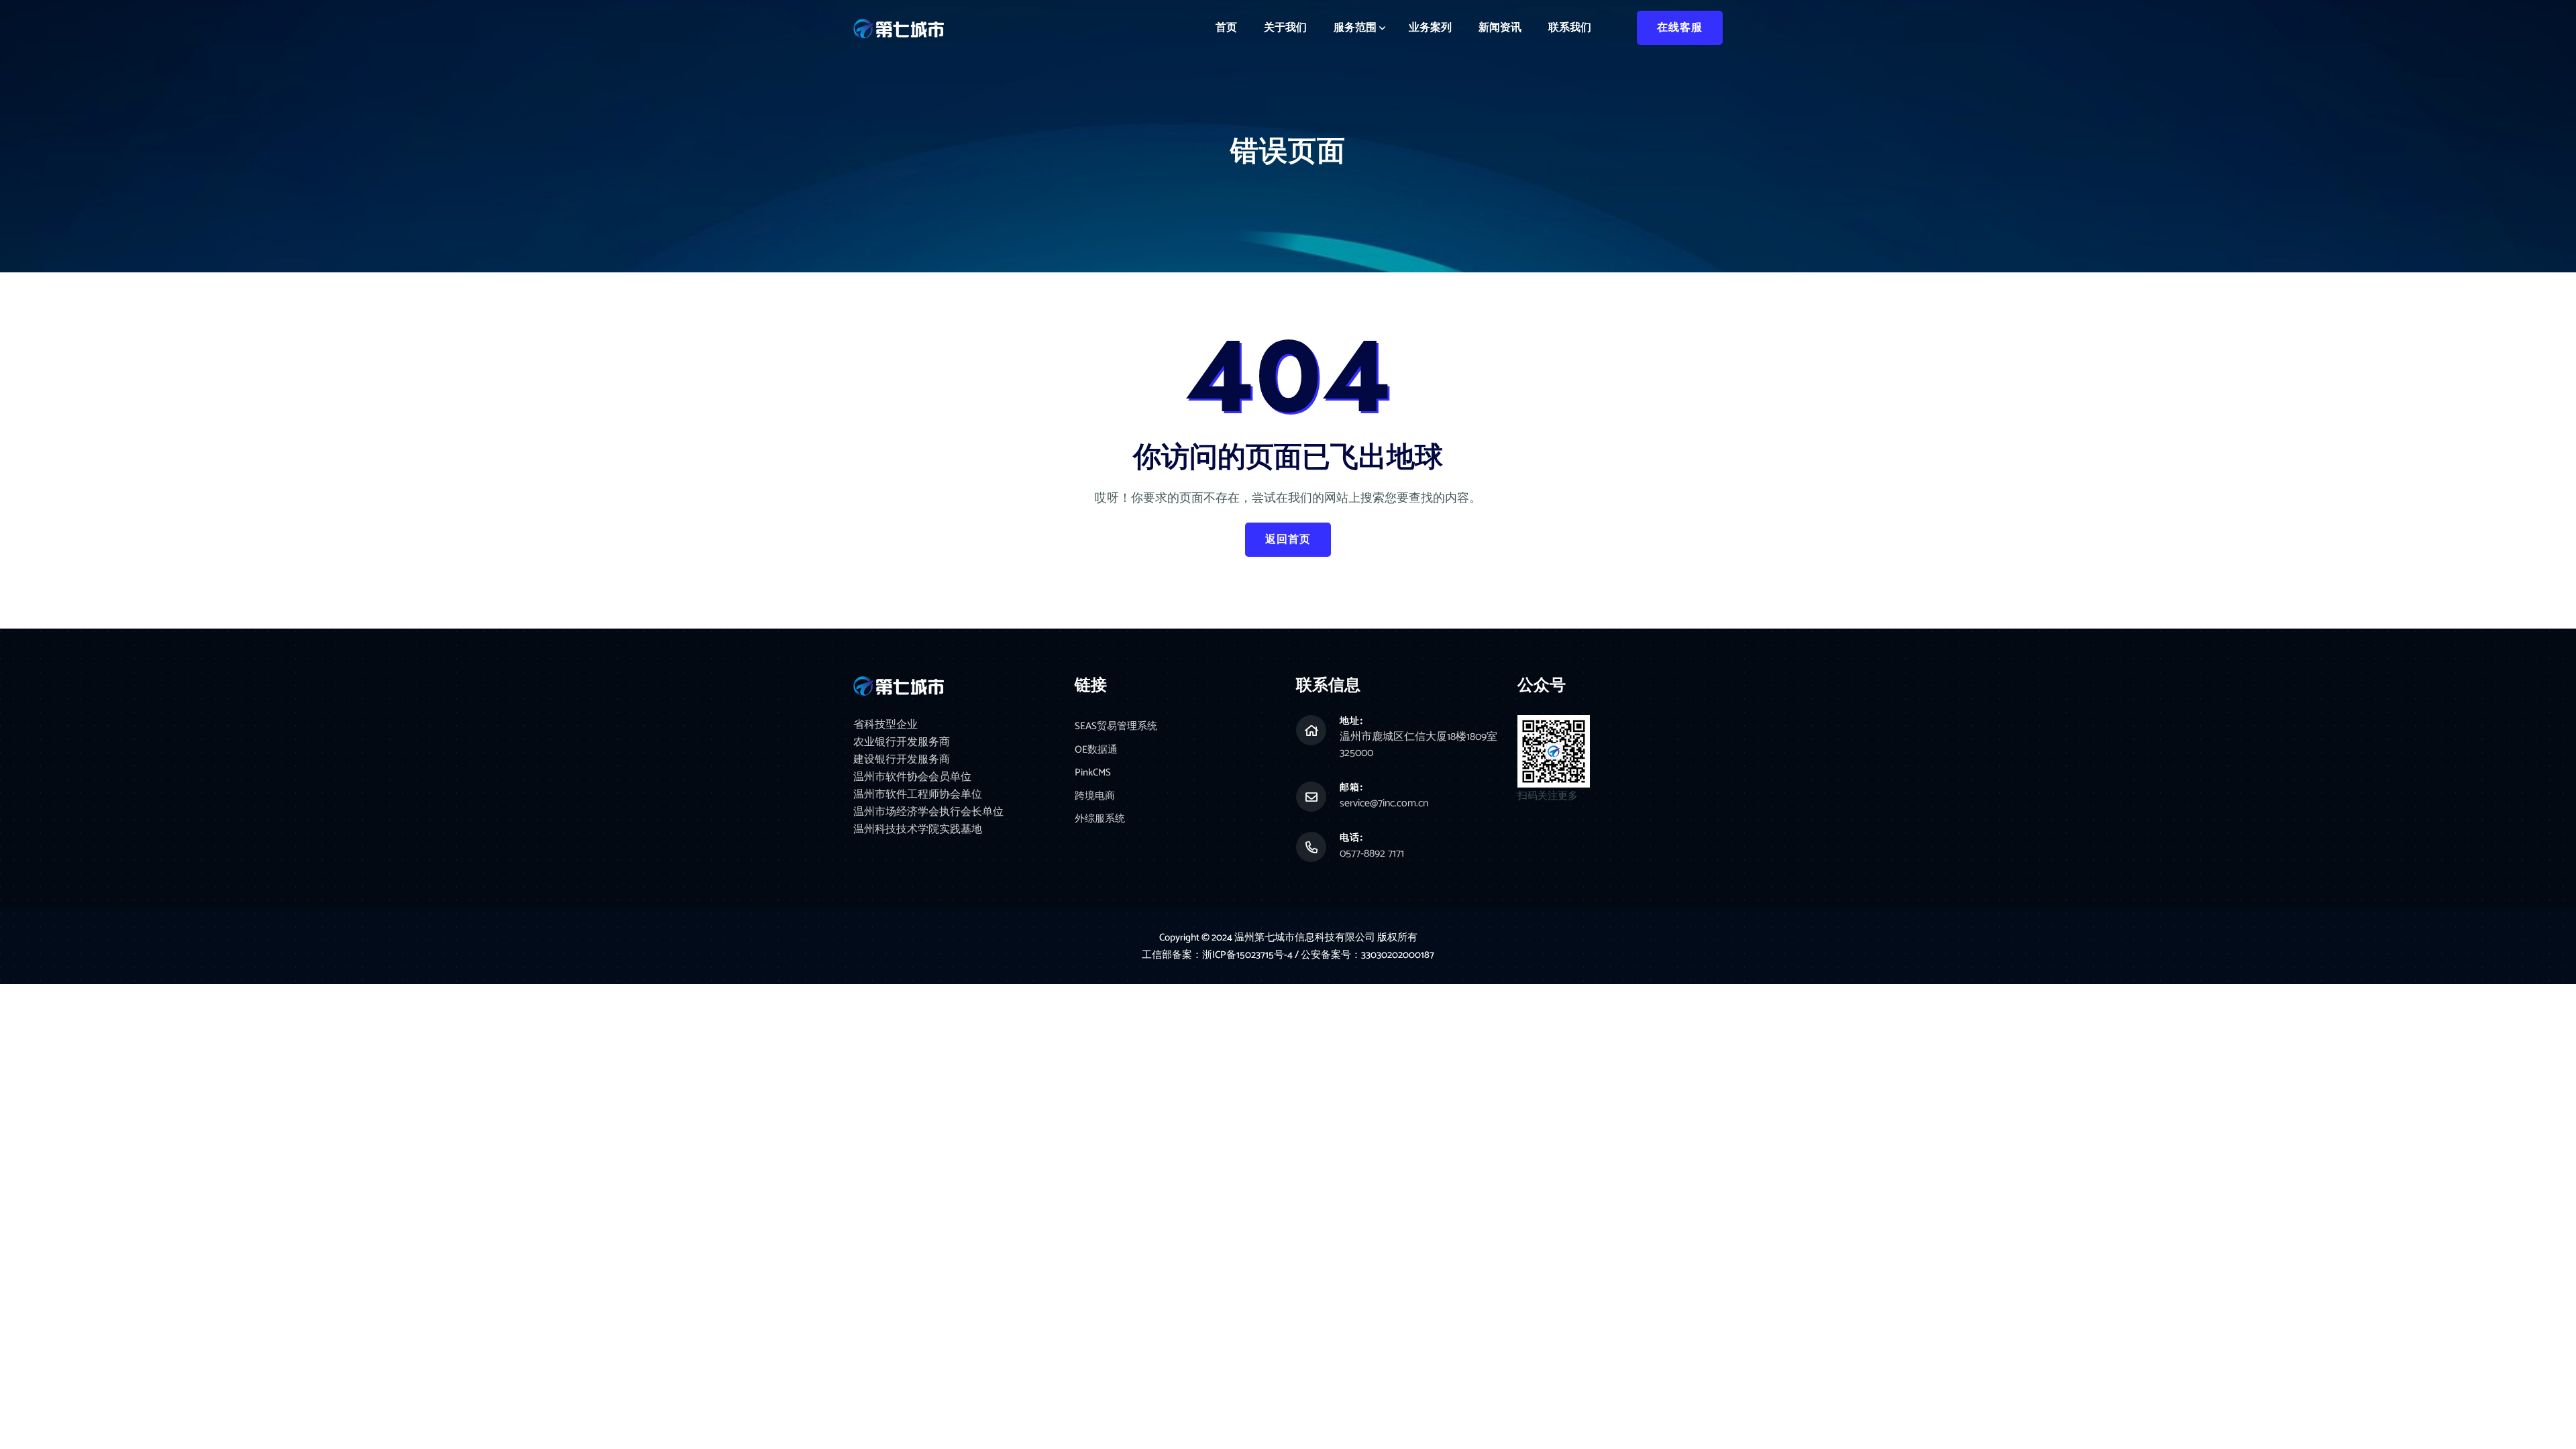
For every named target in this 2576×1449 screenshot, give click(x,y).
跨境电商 (1095, 797)
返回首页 (1288, 540)
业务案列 (1430, 28)
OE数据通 (1096, 750)
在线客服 (1680, 28)
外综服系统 (1100, 819)
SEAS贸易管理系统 (1116, 727)
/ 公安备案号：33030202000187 (1364, 955)
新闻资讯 (1500, 28)
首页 (1226, 28)
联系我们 (1570, 28)
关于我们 (1285, 28)
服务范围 (1355, 28)
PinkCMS (1093, 773)
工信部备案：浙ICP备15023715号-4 (1218, 955)
